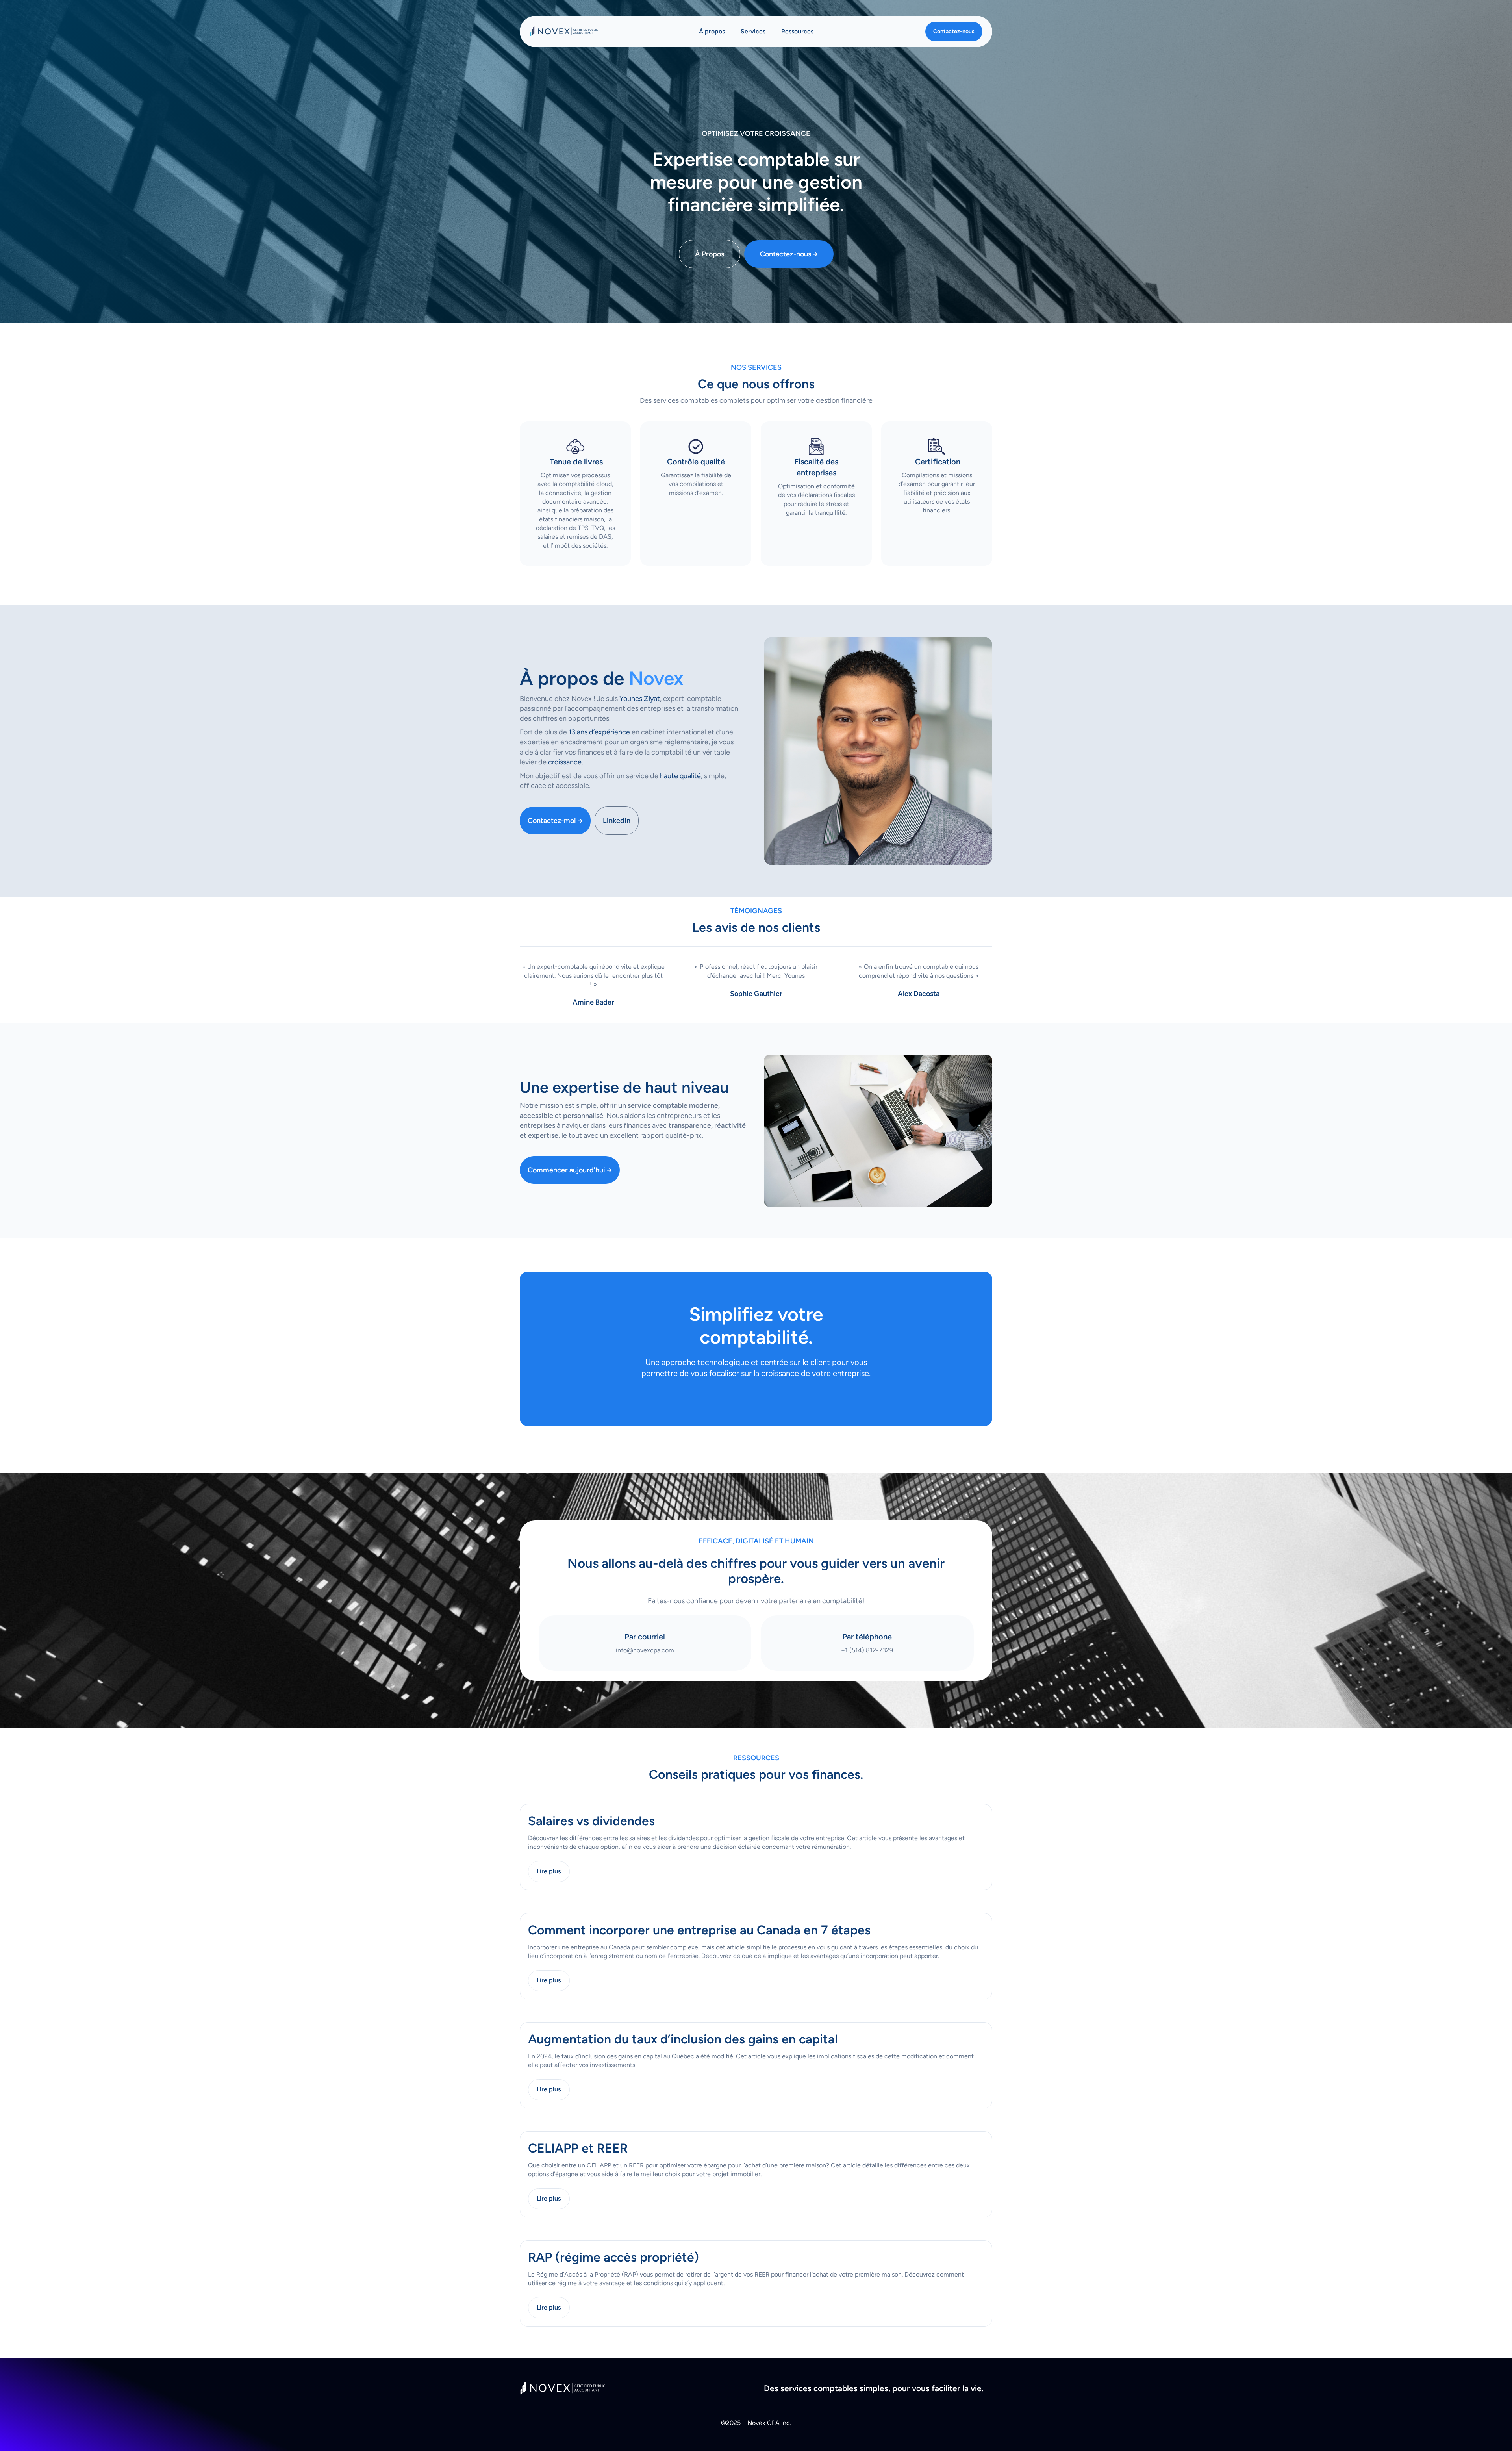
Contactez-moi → (555, 821)
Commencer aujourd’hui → (570, 1170)
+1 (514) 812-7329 (867, 1650)
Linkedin (617, 821)
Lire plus (549, 1871)
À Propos (710, 254)
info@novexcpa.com (645, 1650)
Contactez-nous (954, 31)
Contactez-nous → (789, 254)
